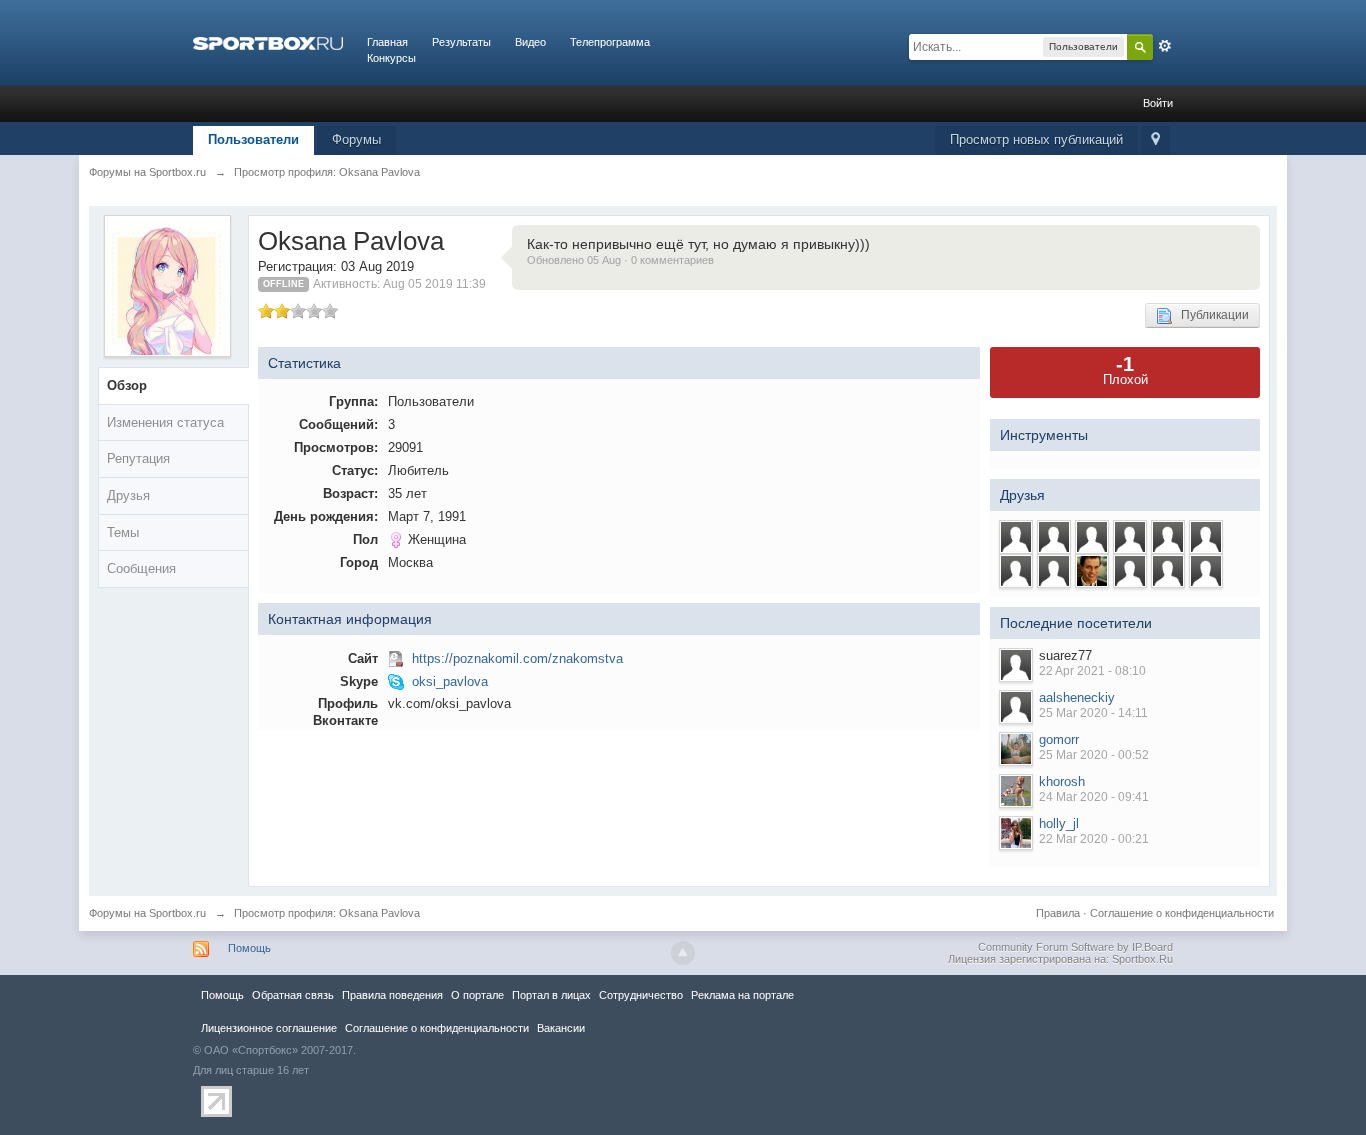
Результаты (461, 42)
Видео (530, 42)
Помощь (249, 948)
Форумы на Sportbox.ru (147, 913)
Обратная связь (293, 995)
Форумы (356, 139)
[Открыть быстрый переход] (1155, 140)
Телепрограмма (610, 42)
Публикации (1210, 315)
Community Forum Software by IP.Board (1075, 947)
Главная (387, 42)
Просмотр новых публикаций (1036, 139)
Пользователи (253, 139)
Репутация (138, 458)
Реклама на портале (742, 995)
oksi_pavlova (450, 681)
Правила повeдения (392, 995)
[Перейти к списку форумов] (268, 42)
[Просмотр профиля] (1016, 665)
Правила (1058, 913)
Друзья (128, 495)
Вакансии (561, 1028)
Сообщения (141, 568)
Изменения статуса (165, 422)
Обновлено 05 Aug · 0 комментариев (620, 260)
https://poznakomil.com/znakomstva (517, 658)
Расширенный (1165, 46)
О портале (477, 995)
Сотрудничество (641, 995)
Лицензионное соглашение (269, 1028)
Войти (1158, 103)
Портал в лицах (551, 995)
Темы (123, 532)
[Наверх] (683, 953)
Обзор (127, 385)
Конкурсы (391, 58)
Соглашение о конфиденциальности (1182, 913)
